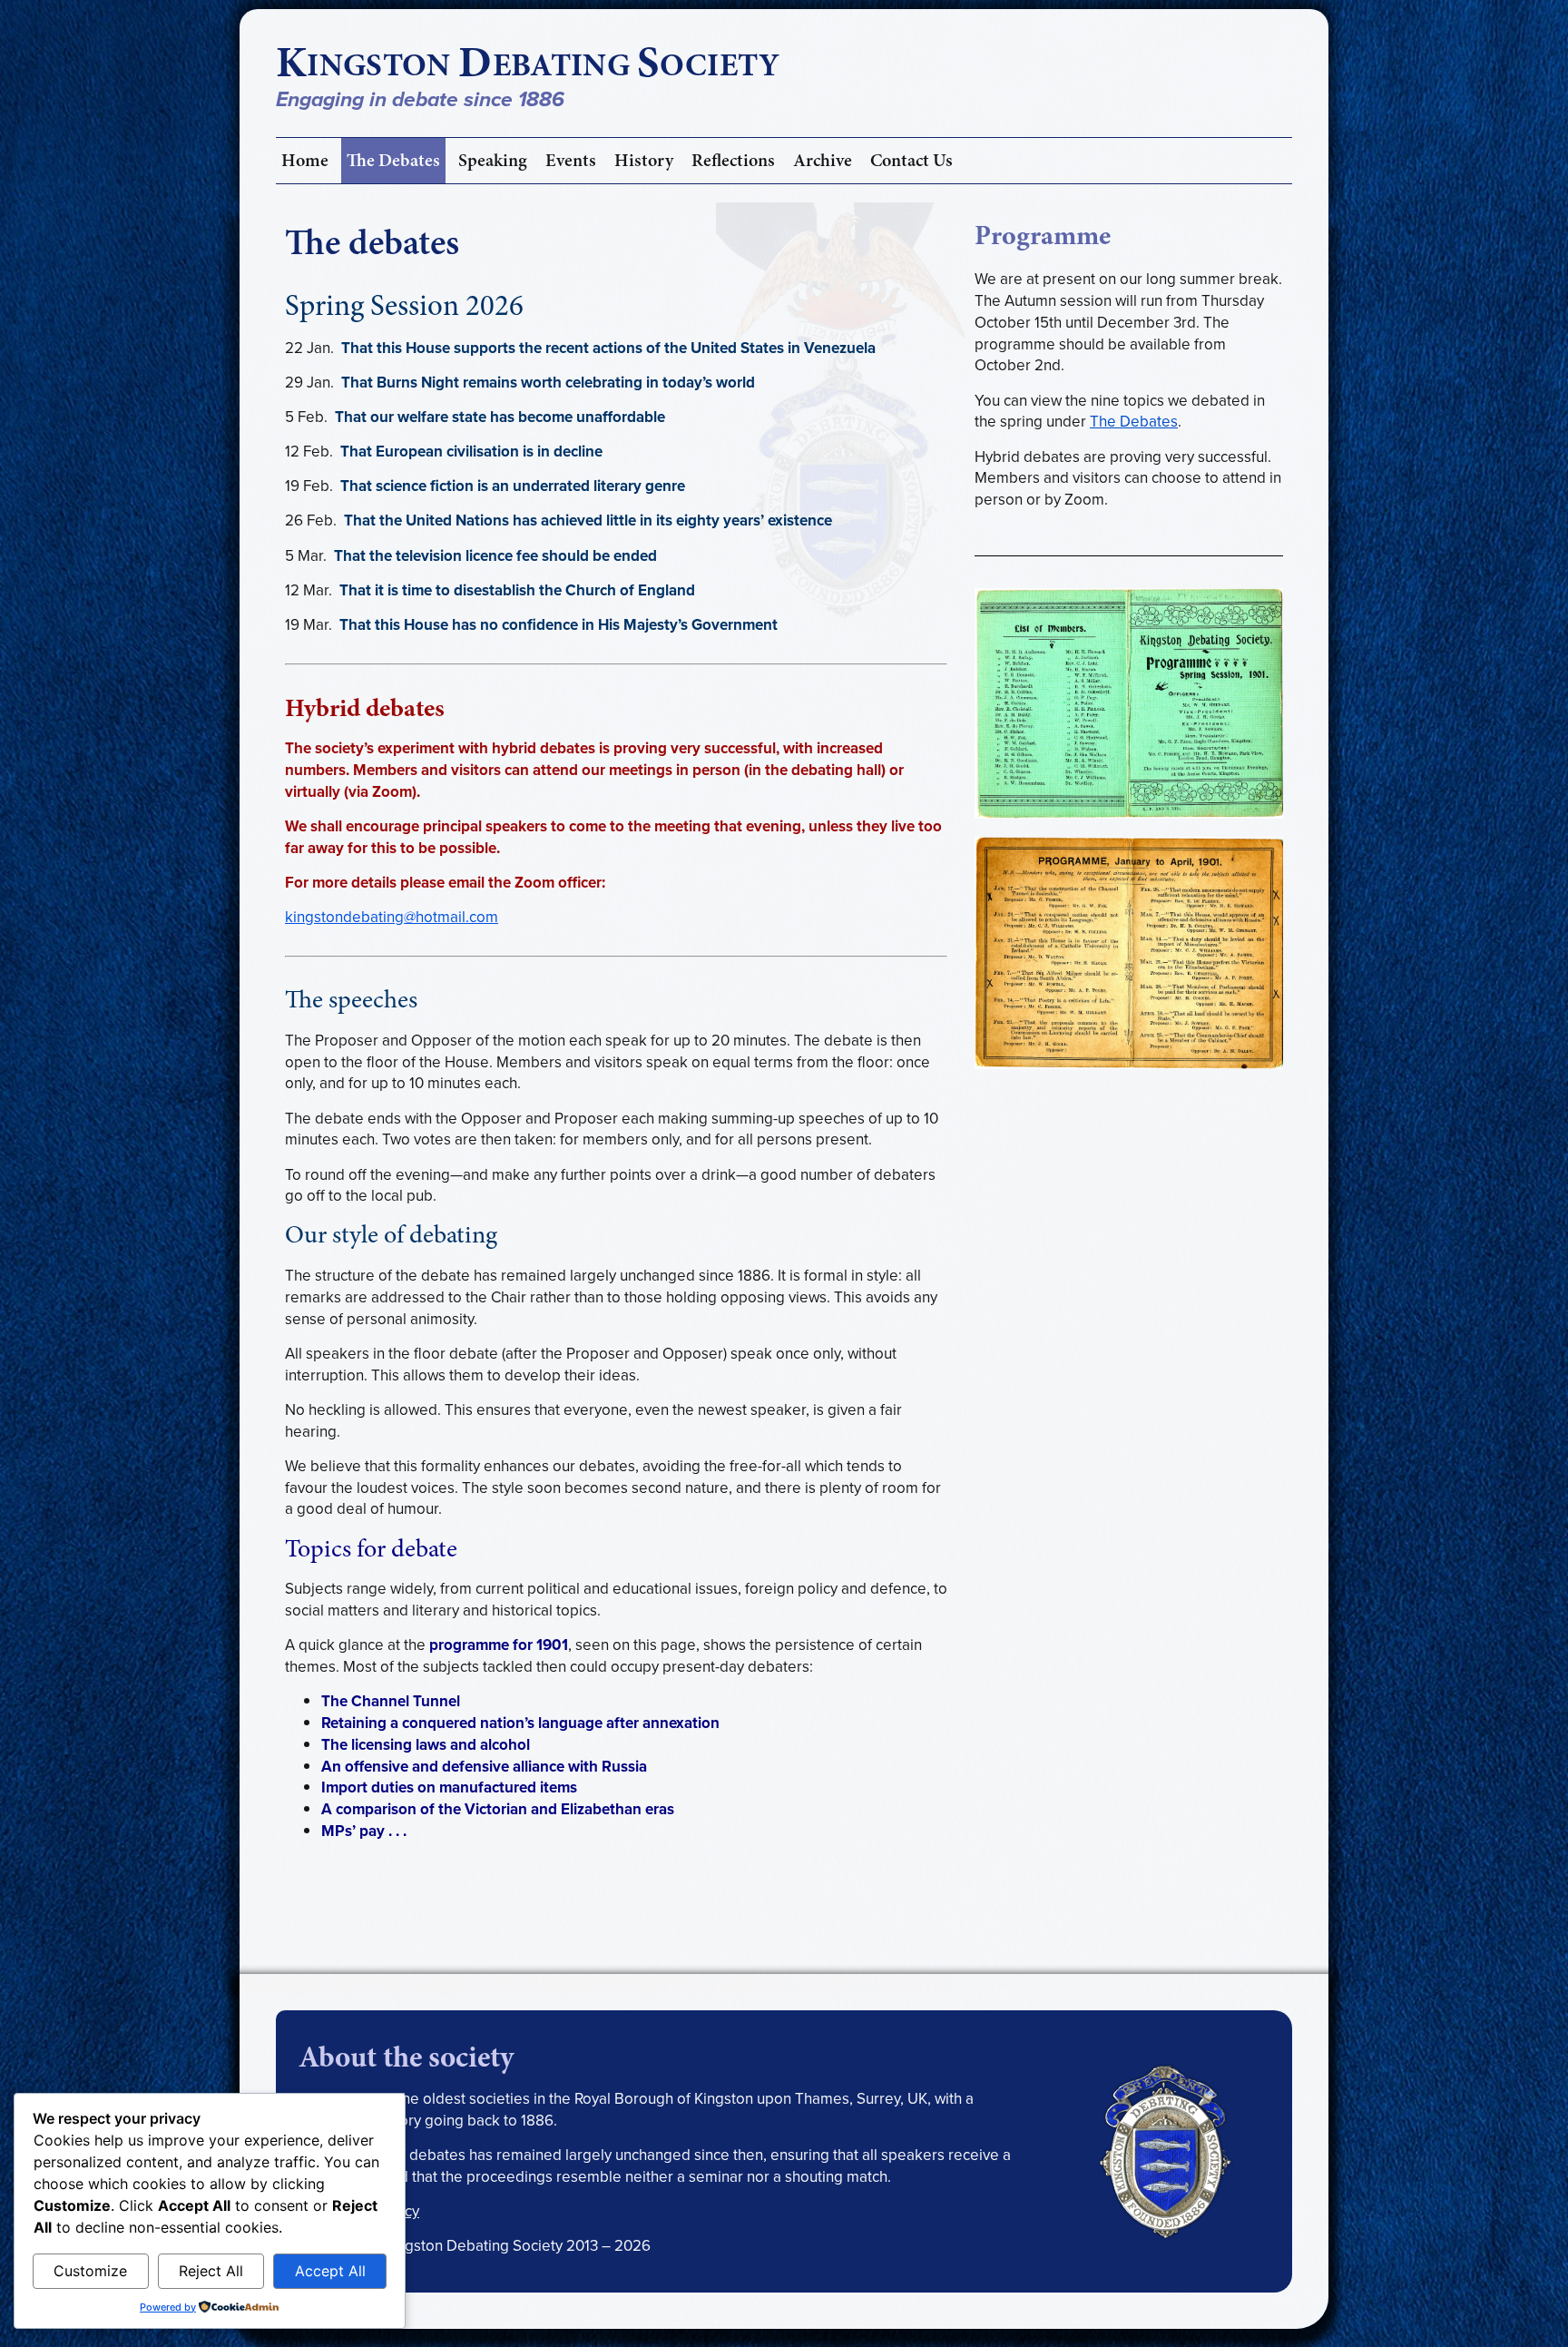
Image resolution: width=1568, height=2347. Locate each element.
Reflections (733, 160)
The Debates (393, 160)
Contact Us (911, 160)
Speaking (493, 160)
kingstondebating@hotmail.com (392, 917)
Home (305, 160)
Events (571, 160)
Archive (823, 160)
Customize (90, 2271)
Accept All (330, 2271)
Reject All (211, 2271)
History (644, 160)
